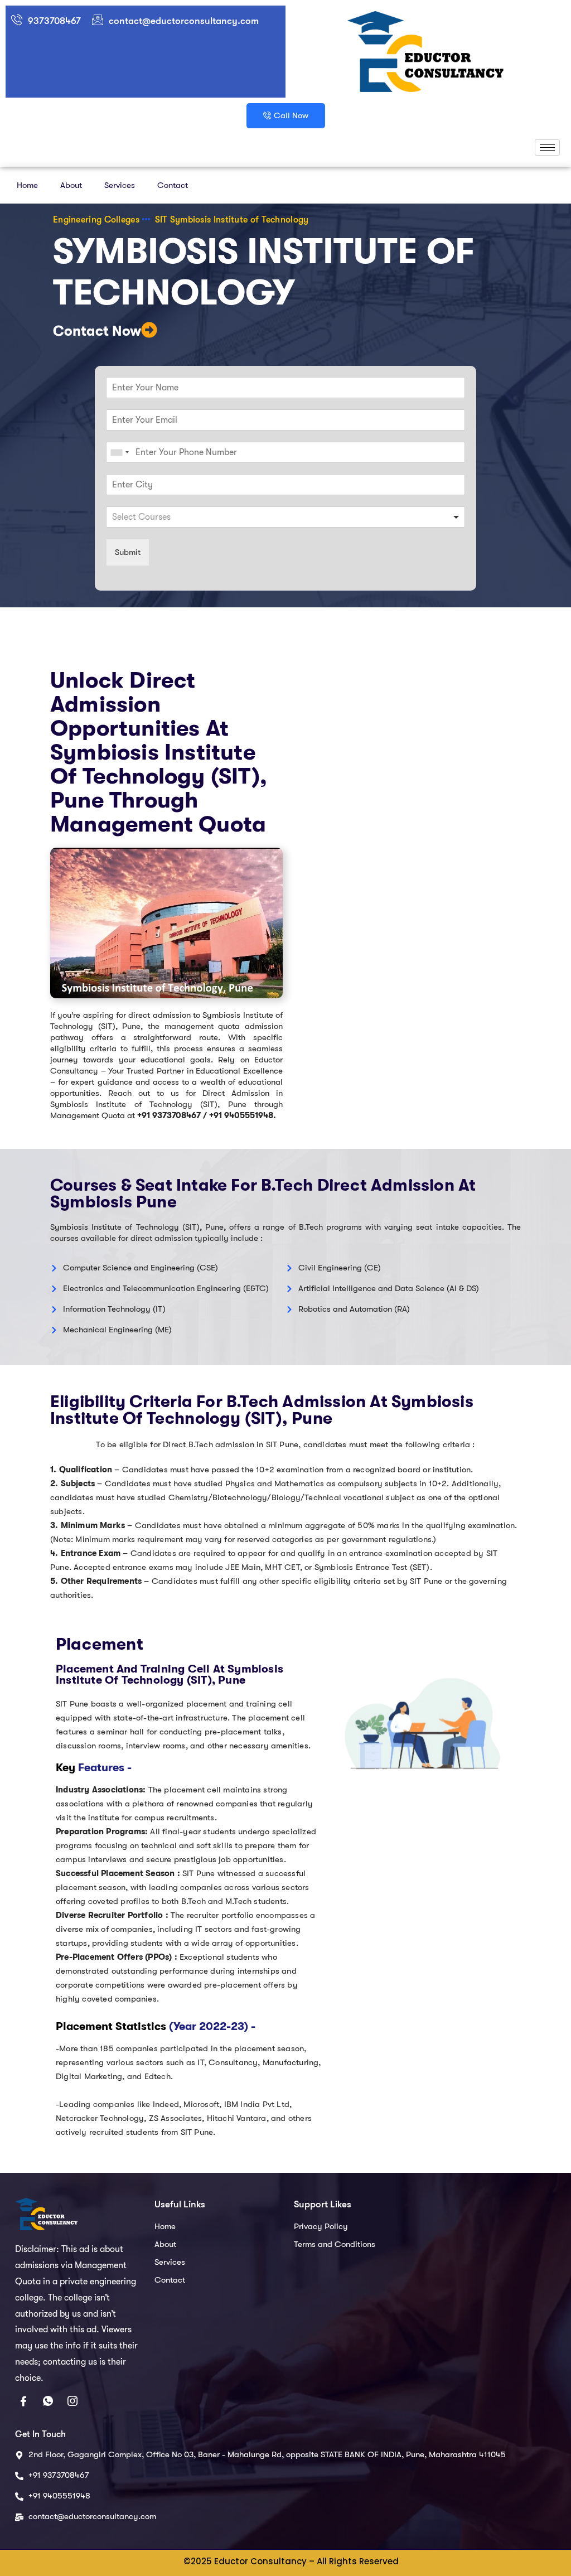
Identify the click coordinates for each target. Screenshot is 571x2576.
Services (120, 185)
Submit (128, 552)
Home (27, 185)
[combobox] (119, 452)
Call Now (291, 115)
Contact (173, 185)
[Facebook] (23, 2403)
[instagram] (72, 2403)
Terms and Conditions (335, 2244)
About (71, 185)
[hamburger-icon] (547, 148)
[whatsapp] (48, 2403)
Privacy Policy (321, 2226)
